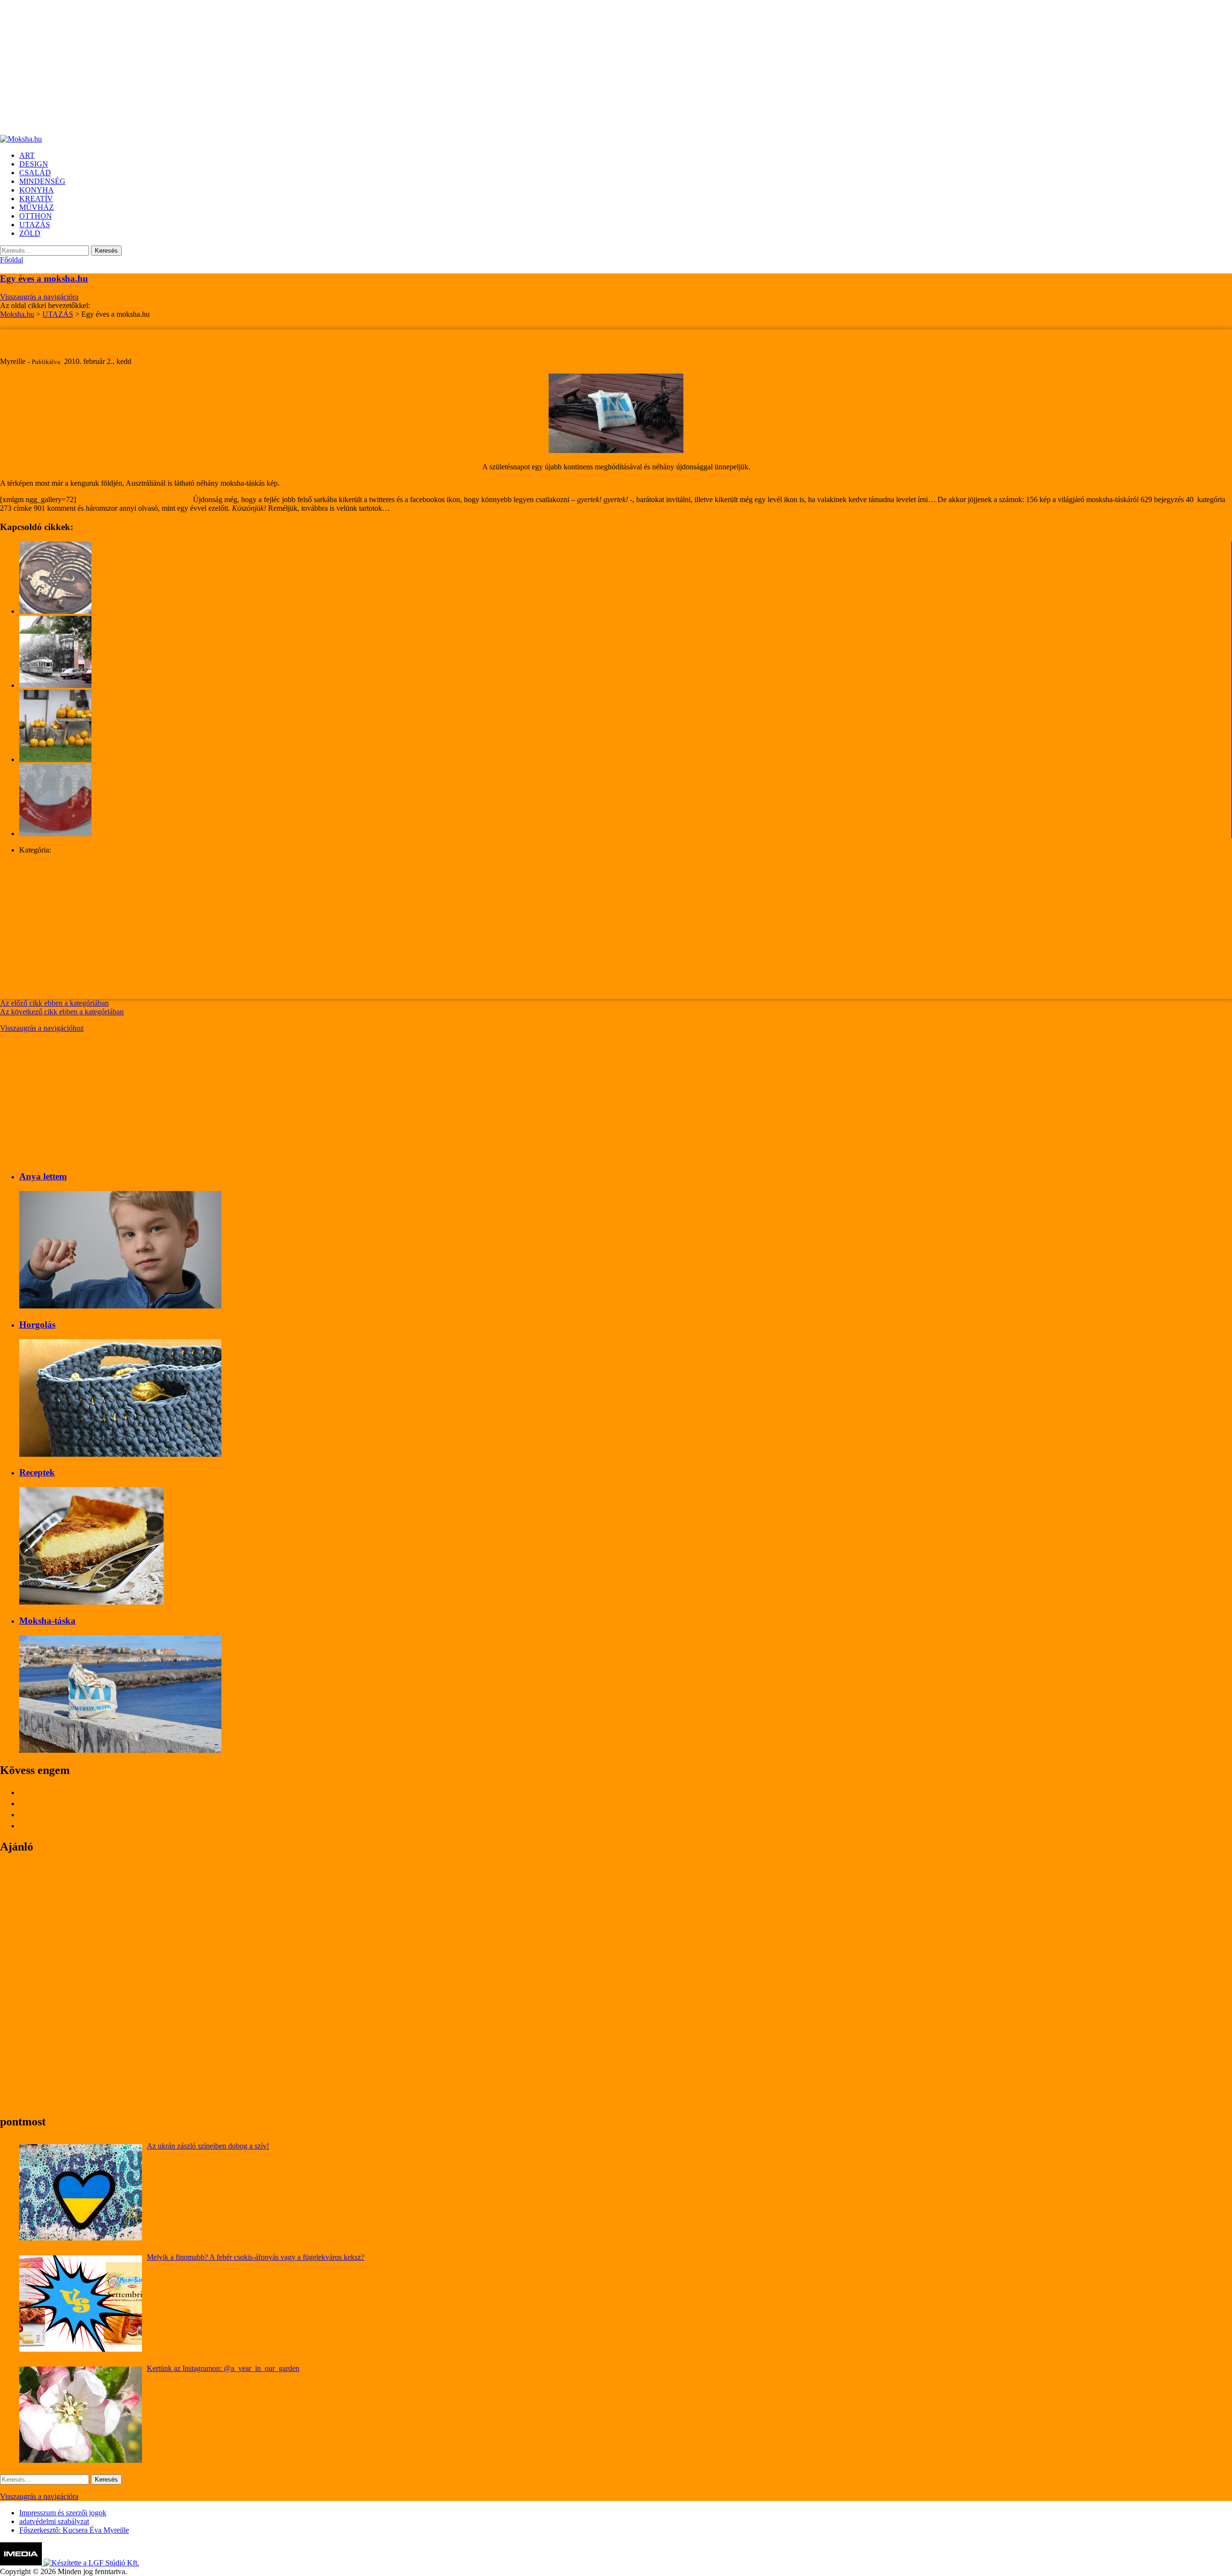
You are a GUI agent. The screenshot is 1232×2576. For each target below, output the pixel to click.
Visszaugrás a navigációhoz (42, 1028)
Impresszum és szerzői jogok (63, 2513)
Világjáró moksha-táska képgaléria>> (135, 499)
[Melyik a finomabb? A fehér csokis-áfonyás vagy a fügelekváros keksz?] (81, 2304)
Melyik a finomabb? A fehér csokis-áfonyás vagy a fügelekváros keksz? (256, 2257)
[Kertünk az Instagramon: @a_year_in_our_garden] (81, 2415)
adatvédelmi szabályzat (54, 2521)
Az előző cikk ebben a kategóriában (54, 1003)
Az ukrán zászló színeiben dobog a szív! (208, 2146)
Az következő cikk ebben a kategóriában (62, 1012)
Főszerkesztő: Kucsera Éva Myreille (74, 2530)
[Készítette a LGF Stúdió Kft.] (91, 2563)
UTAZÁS (68, 850)
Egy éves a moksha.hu (44, 278)
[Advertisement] (289, 67)
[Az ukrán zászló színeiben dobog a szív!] (81, 2192)
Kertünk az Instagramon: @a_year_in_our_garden (223, 2368)
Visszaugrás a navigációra (39, 297)
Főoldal (12, 260)
